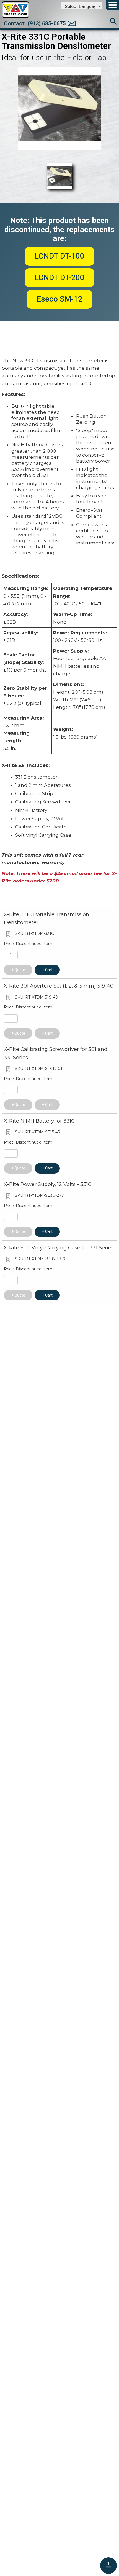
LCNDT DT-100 (59, 256)
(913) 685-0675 (47, 23)
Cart (49, 970)
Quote (20, 970)
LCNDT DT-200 (59, 277)
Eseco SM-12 (59, 299)
